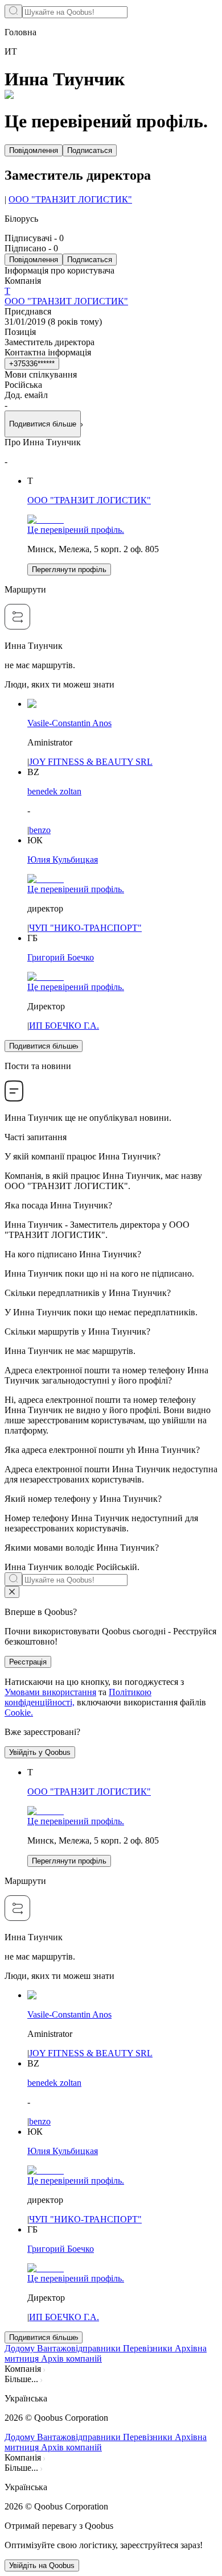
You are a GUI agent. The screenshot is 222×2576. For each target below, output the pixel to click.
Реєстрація (28, 1662)
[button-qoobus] (12, 1592)
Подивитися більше (43, 1046)
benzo (40, 830)
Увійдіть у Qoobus (40, 1752)
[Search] (13, 11)
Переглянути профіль (69, 570)
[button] (111, 2399)
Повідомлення (34, 150)
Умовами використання (50, 1692)
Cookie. (19, 1712)
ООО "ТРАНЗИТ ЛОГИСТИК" (70, 199)
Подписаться (90, 150)
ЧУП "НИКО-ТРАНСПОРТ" (85, 928)
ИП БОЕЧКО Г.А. (64, 1026)
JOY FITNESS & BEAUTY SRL (91, 762)
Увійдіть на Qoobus (42, 2565)
